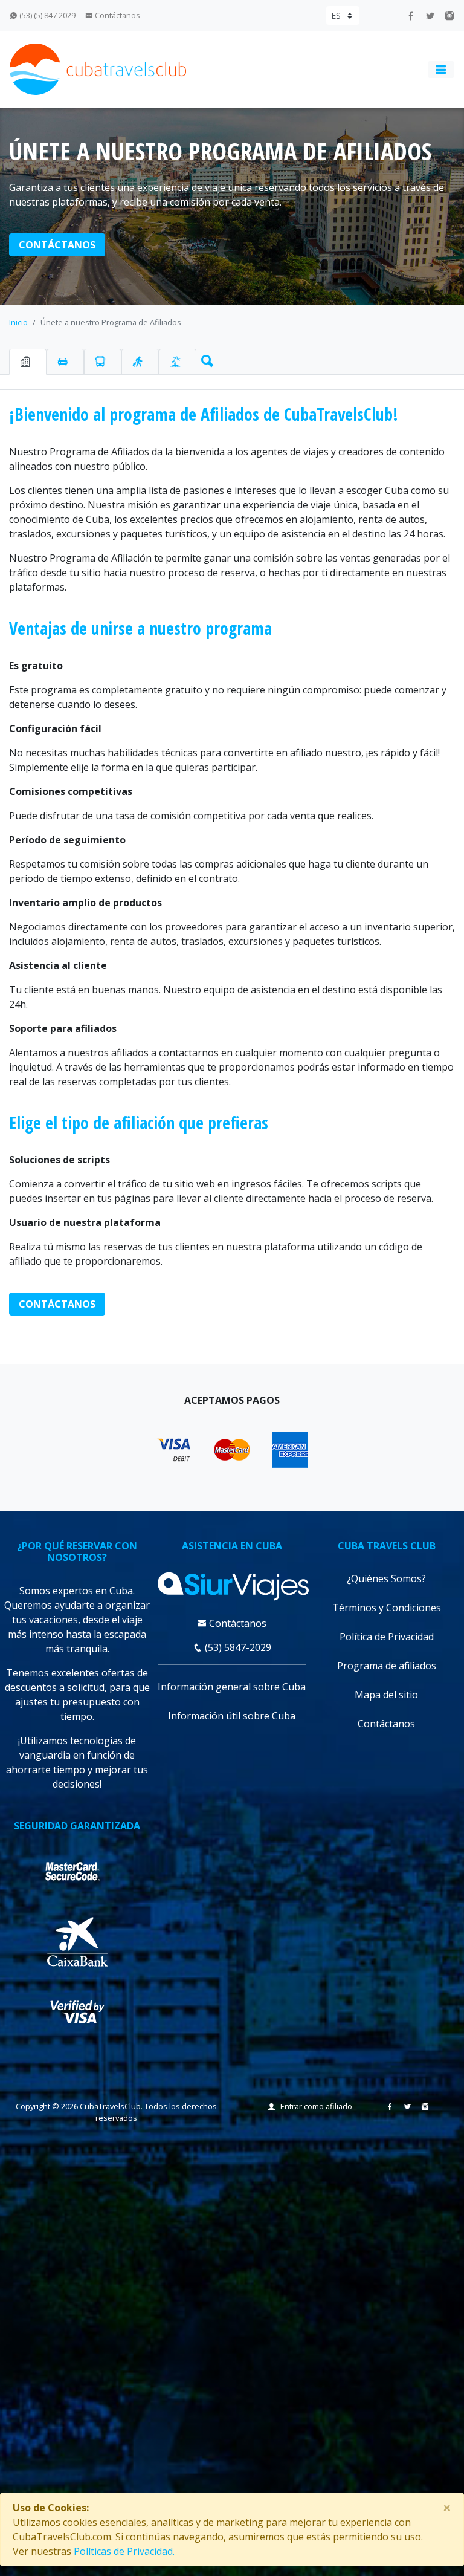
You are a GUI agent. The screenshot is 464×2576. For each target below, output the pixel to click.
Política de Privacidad (387, 1637)
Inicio (18, 322)
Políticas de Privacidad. (124, 2551)
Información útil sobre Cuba (232, 1716)
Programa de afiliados (387, 1666)
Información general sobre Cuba (232, 1687)
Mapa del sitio (386, 1695)
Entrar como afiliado (316, 2106)
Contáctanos (117, 15)
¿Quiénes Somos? (386, 1578)
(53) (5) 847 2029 (47, 15)
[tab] (28, 362)
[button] (205, 358)
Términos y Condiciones (387, 1608)
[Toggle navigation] (441, 70)
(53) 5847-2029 (237, 1647)
